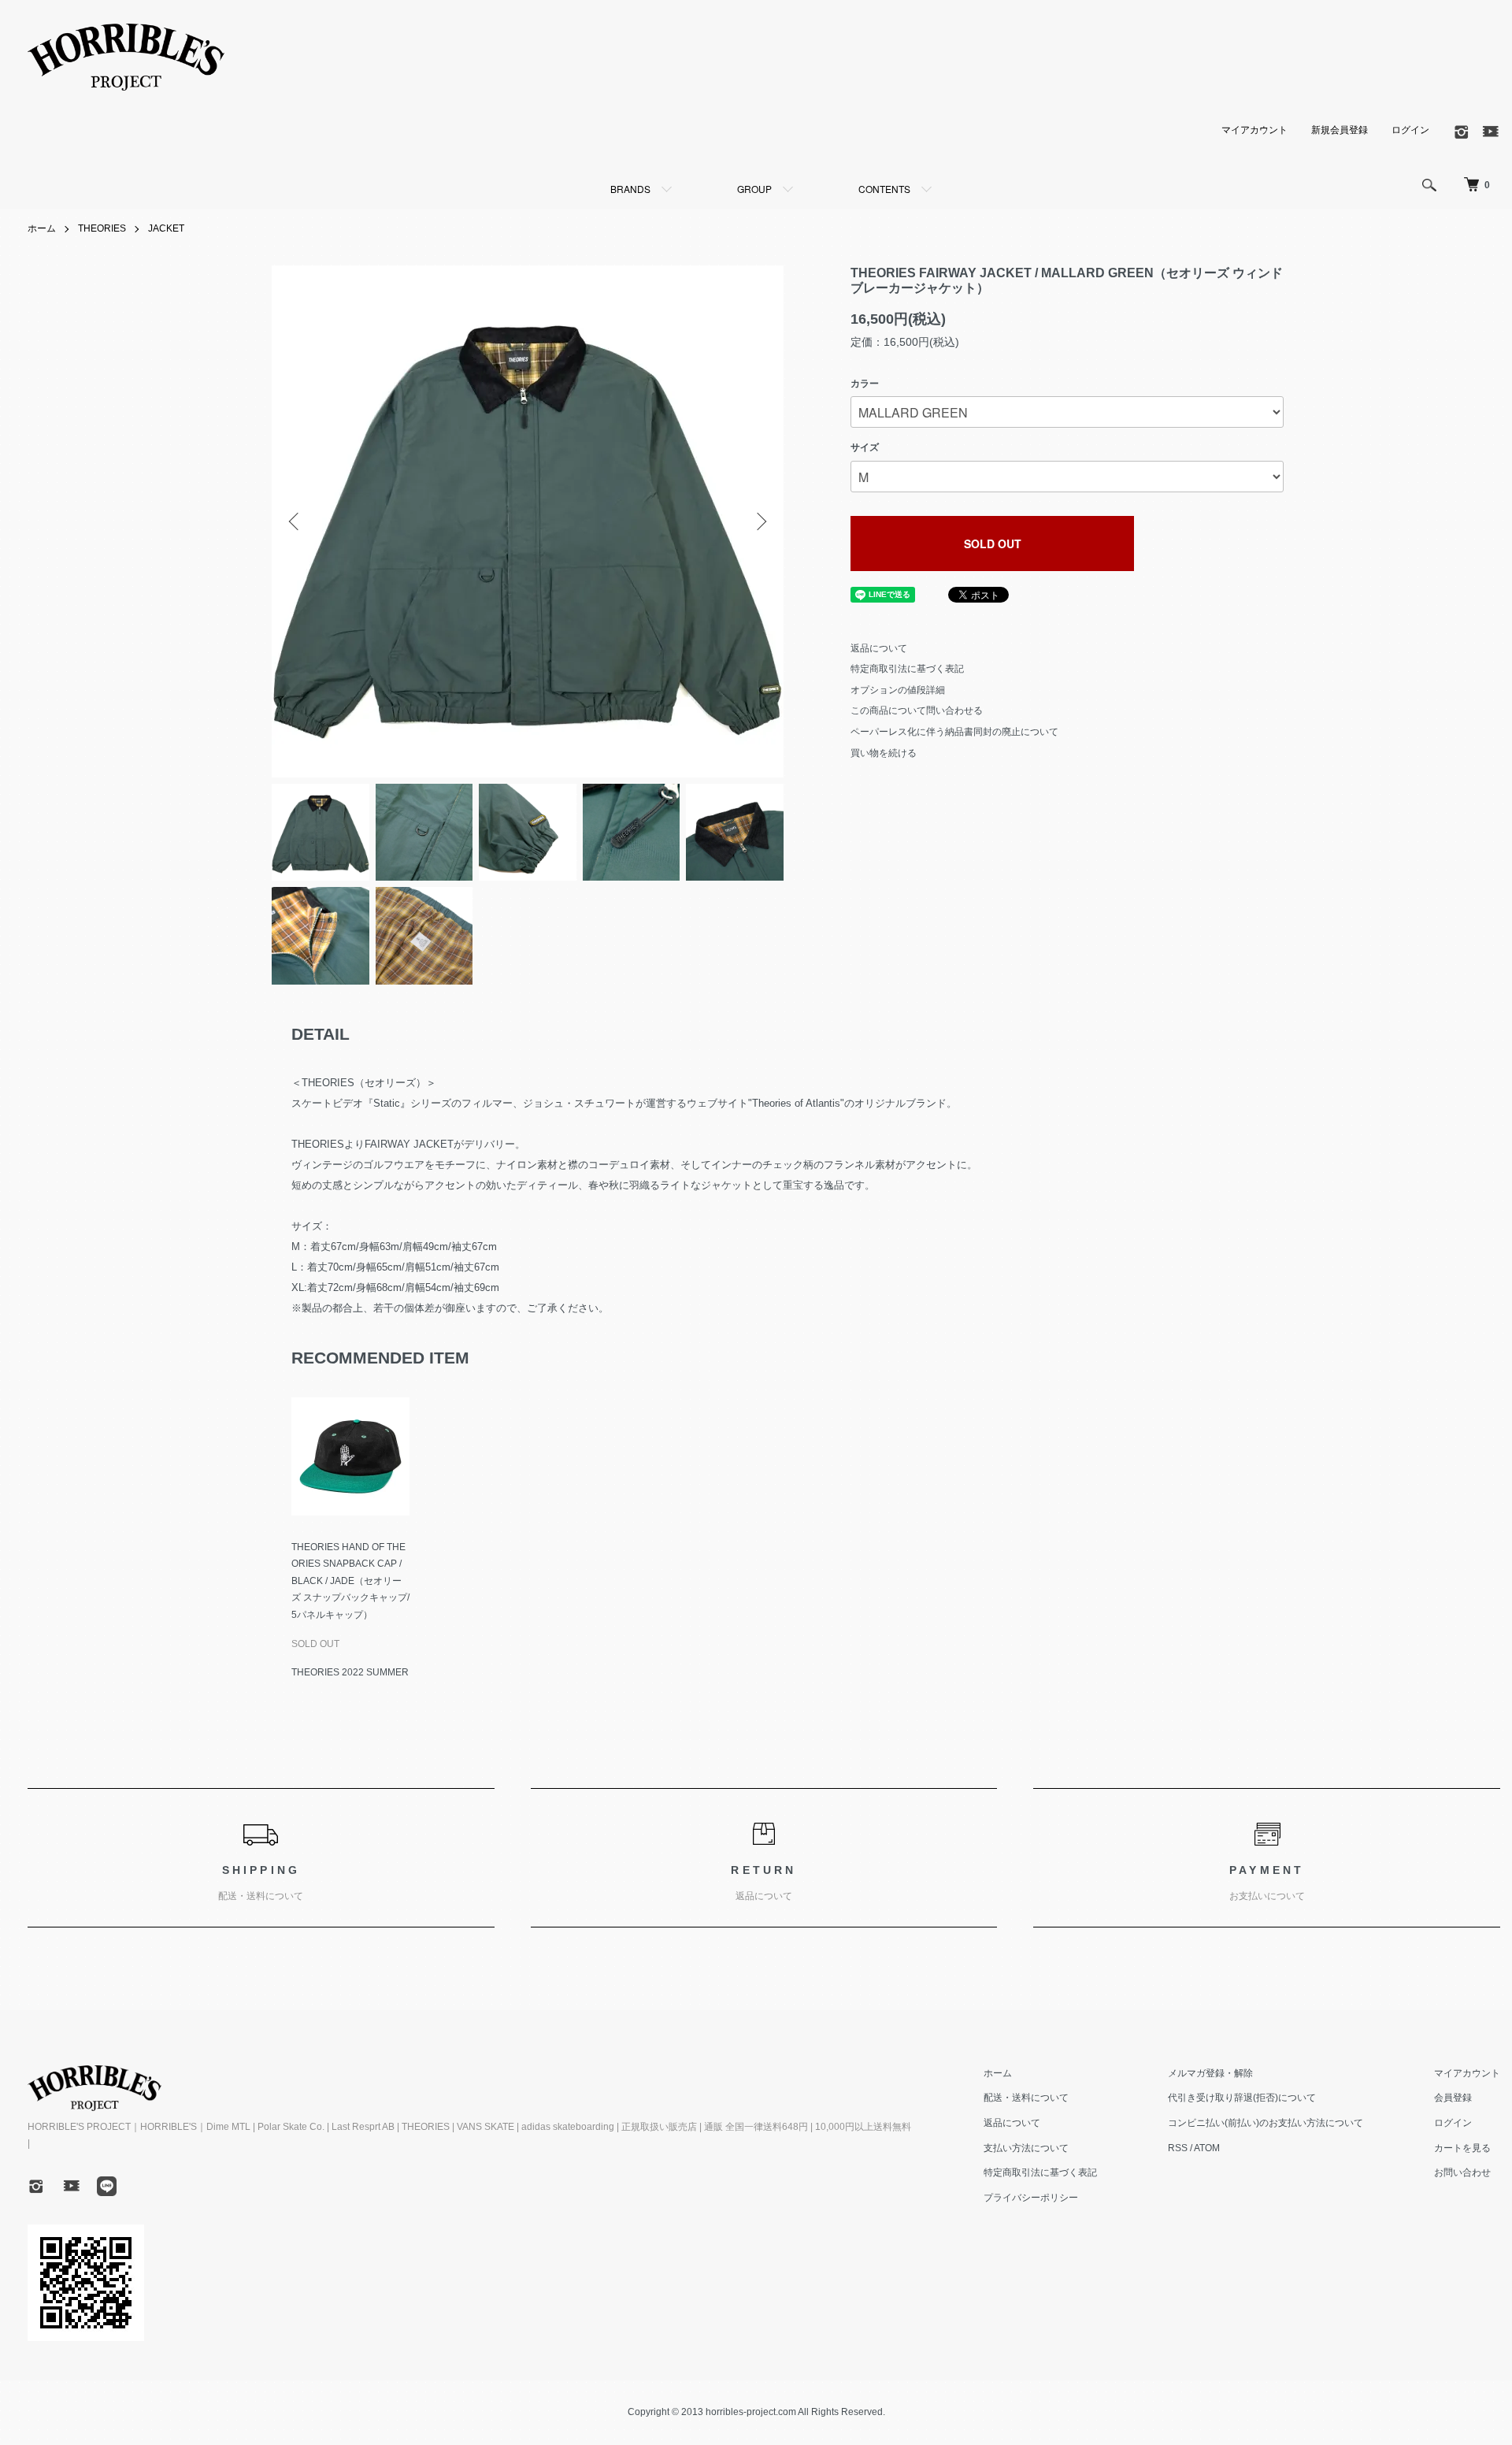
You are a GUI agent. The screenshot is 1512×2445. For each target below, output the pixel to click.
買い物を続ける (884, 753)
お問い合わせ (1462, 2172)
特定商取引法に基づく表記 (907, 669)
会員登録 (1453, 2098)
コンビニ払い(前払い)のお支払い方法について (1266, 2123)
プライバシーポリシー (1031, 2198)
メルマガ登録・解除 (1210, 2073)
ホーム (42, 228)
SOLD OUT (993, 544)
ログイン (1410, 130)
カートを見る (1462, 2148)
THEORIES (102, 228)
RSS (1178, 2148)
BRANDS (630, 189)
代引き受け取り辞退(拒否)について (1242, 2098)
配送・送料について (1026, 2098)
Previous (295, 521)
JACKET (166, 228)
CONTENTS (884, 189)
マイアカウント (1254, 130)
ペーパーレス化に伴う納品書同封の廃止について (954, 732)
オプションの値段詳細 (898, 690)
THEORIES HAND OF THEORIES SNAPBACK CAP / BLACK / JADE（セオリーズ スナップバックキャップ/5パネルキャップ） (350, 1581)
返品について (879, 648)
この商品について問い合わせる (917, 710)
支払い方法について (1026, 2148)
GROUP (754, 189)
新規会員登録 (1340, 130)
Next (760, 521)
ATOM (1207, 2148)
